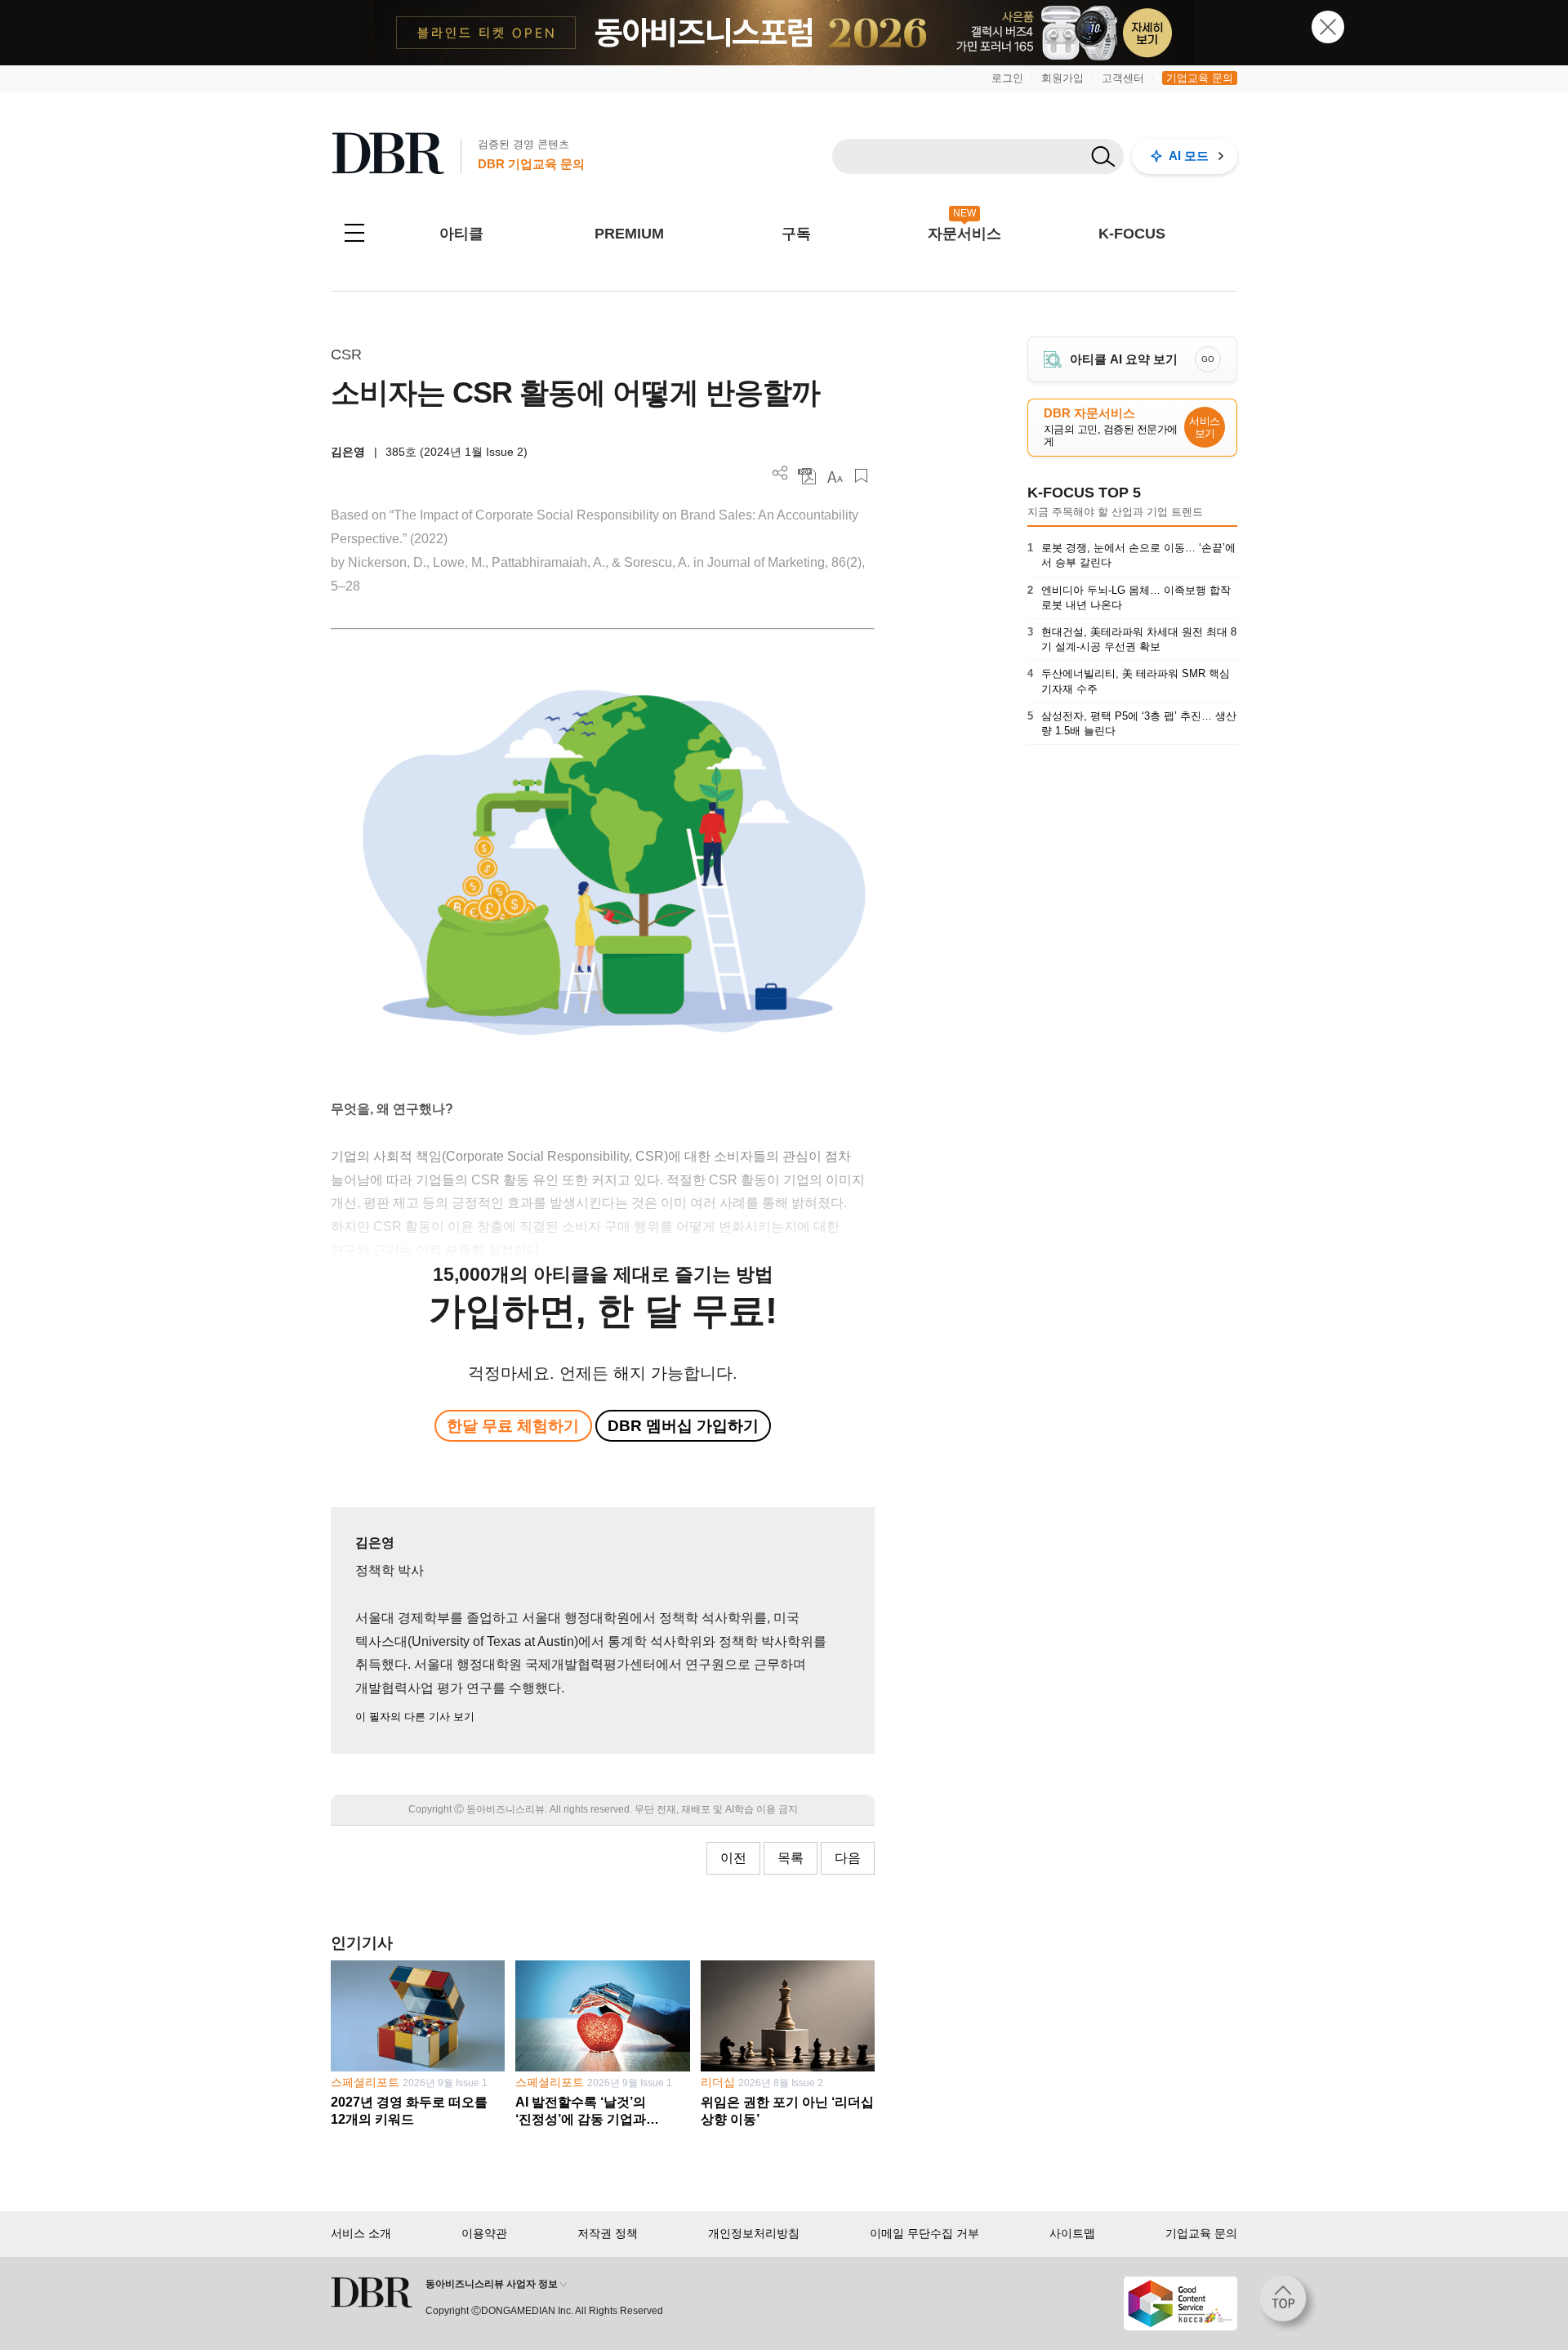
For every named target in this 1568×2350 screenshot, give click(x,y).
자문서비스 (964, 234)
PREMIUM (629, 234)
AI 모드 (1189, 156)
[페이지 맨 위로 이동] (1288, 2303)
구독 (796, 234)
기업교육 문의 (1200, 78)
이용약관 (484, 2233)
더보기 (780, 473)
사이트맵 (1072, 2233)
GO (1208, 359)
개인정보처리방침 (754, 2233)
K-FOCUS (1132, 234)
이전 (733, 1858)
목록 (791, 1858)
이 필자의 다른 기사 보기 (415, 1717)
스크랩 (861, 476)
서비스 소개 (361, 2233)
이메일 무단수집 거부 (924, 2233)
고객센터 (1123, 78)
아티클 (461, 234)
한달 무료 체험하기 (513, 1426)
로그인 (1007, 78)
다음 (848, 1858)
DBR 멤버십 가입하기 (683, 1426)
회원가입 (1062, 78)
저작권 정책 (608, 2233)
